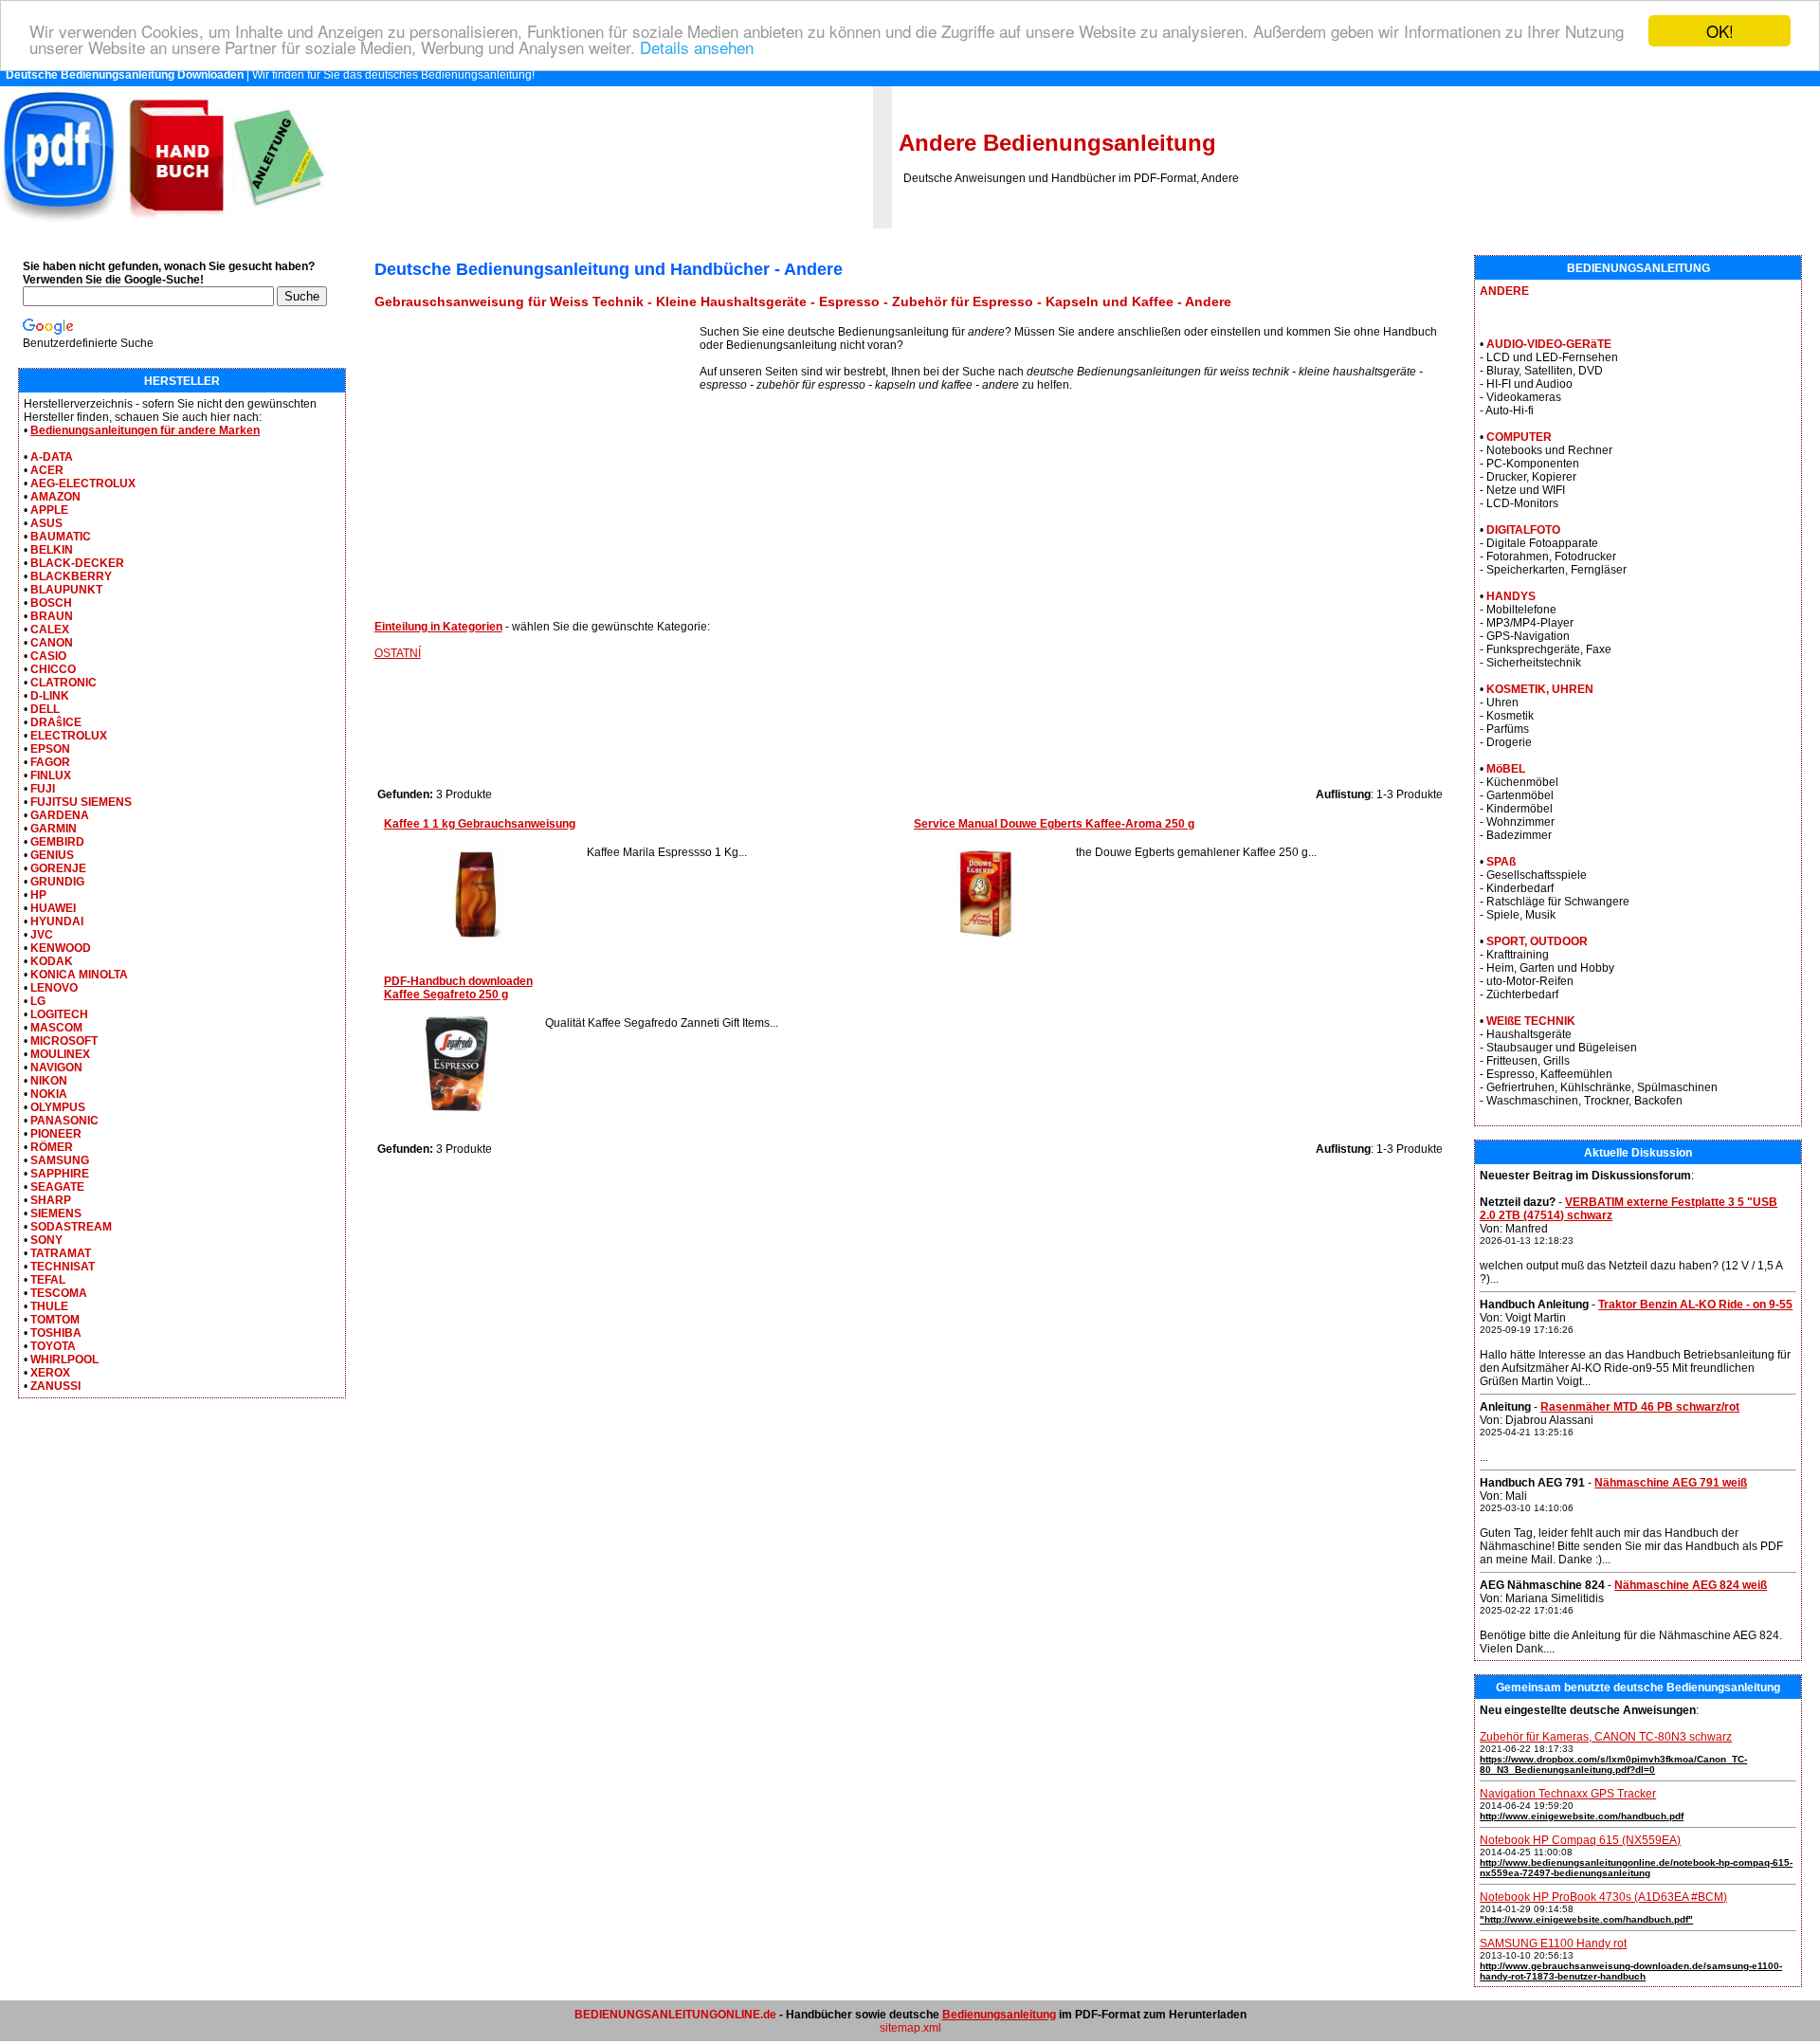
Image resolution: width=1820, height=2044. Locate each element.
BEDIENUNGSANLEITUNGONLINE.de (675, 2015)
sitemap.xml (910, 2028)
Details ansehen (697, 48)
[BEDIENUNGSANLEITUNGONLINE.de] (163, 225)
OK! (1720, 31)
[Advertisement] (537, 458)
